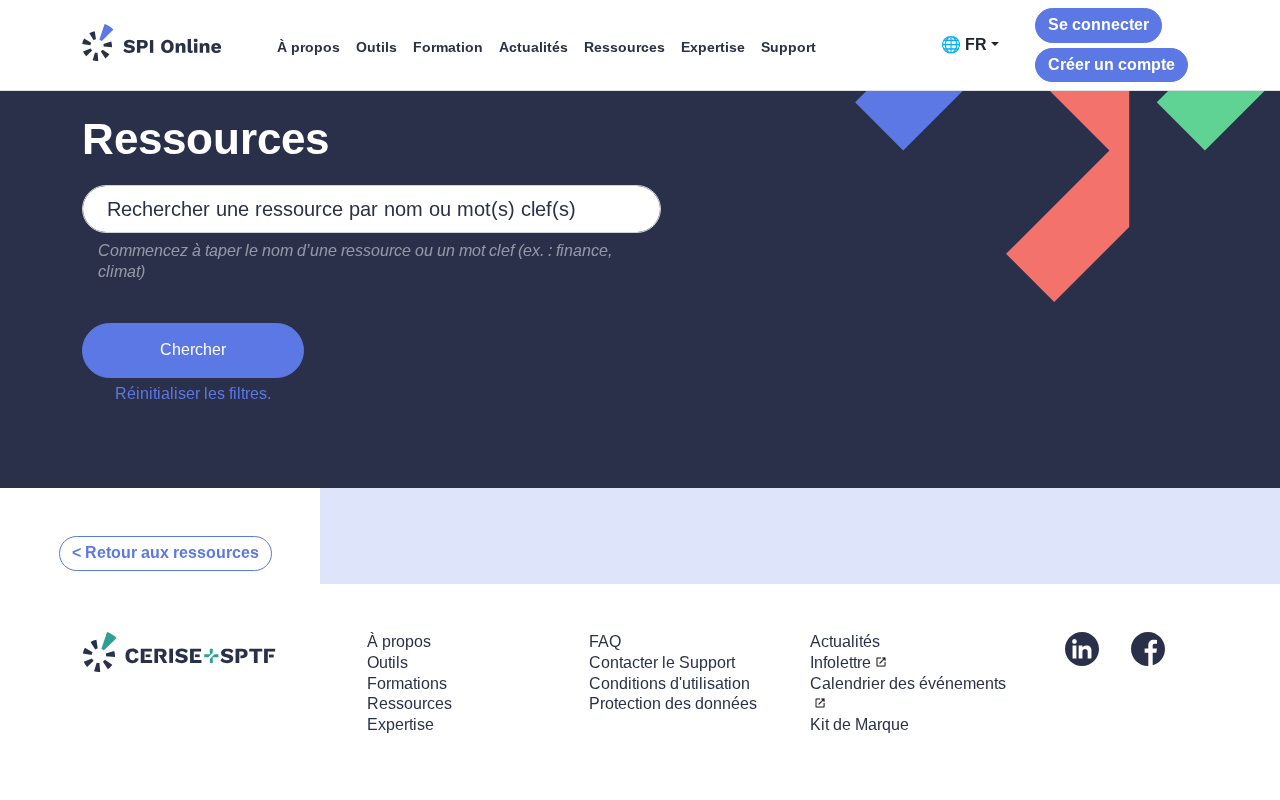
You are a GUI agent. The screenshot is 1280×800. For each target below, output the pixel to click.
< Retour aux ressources (165, 552)
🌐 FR (964, 44)
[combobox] (371, 209)
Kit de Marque (859, 724)
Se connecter (1098, 24)
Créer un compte (1111, 64)
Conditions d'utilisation (669, 683)
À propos (308, 47)
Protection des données (673, 703)
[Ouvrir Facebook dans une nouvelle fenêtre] (1148, 647)
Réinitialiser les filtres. (193, 393)
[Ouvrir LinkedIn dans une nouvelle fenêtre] (1082, 647)
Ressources (624, 47)
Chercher (193, 349)
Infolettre (840, 662)
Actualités (533, 47)
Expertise (713, 47)
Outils (376, 47)
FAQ (605, 641)
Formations (407, 683)
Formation (448, 47)
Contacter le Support (662, 662)
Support (788, 47)
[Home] (152, 42)
